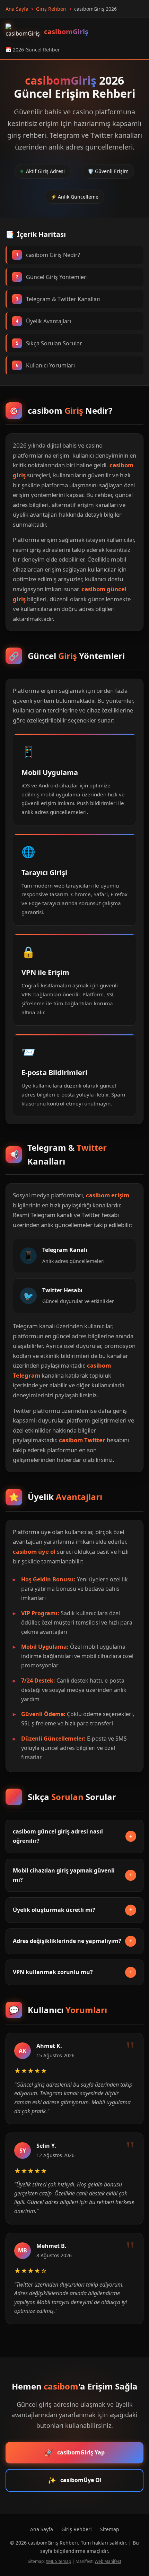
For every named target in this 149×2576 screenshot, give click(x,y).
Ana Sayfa (42, 2529)
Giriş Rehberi (77, 2529)
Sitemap (110, 2529)
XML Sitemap (58, 2561)
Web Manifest (108, 2561)
